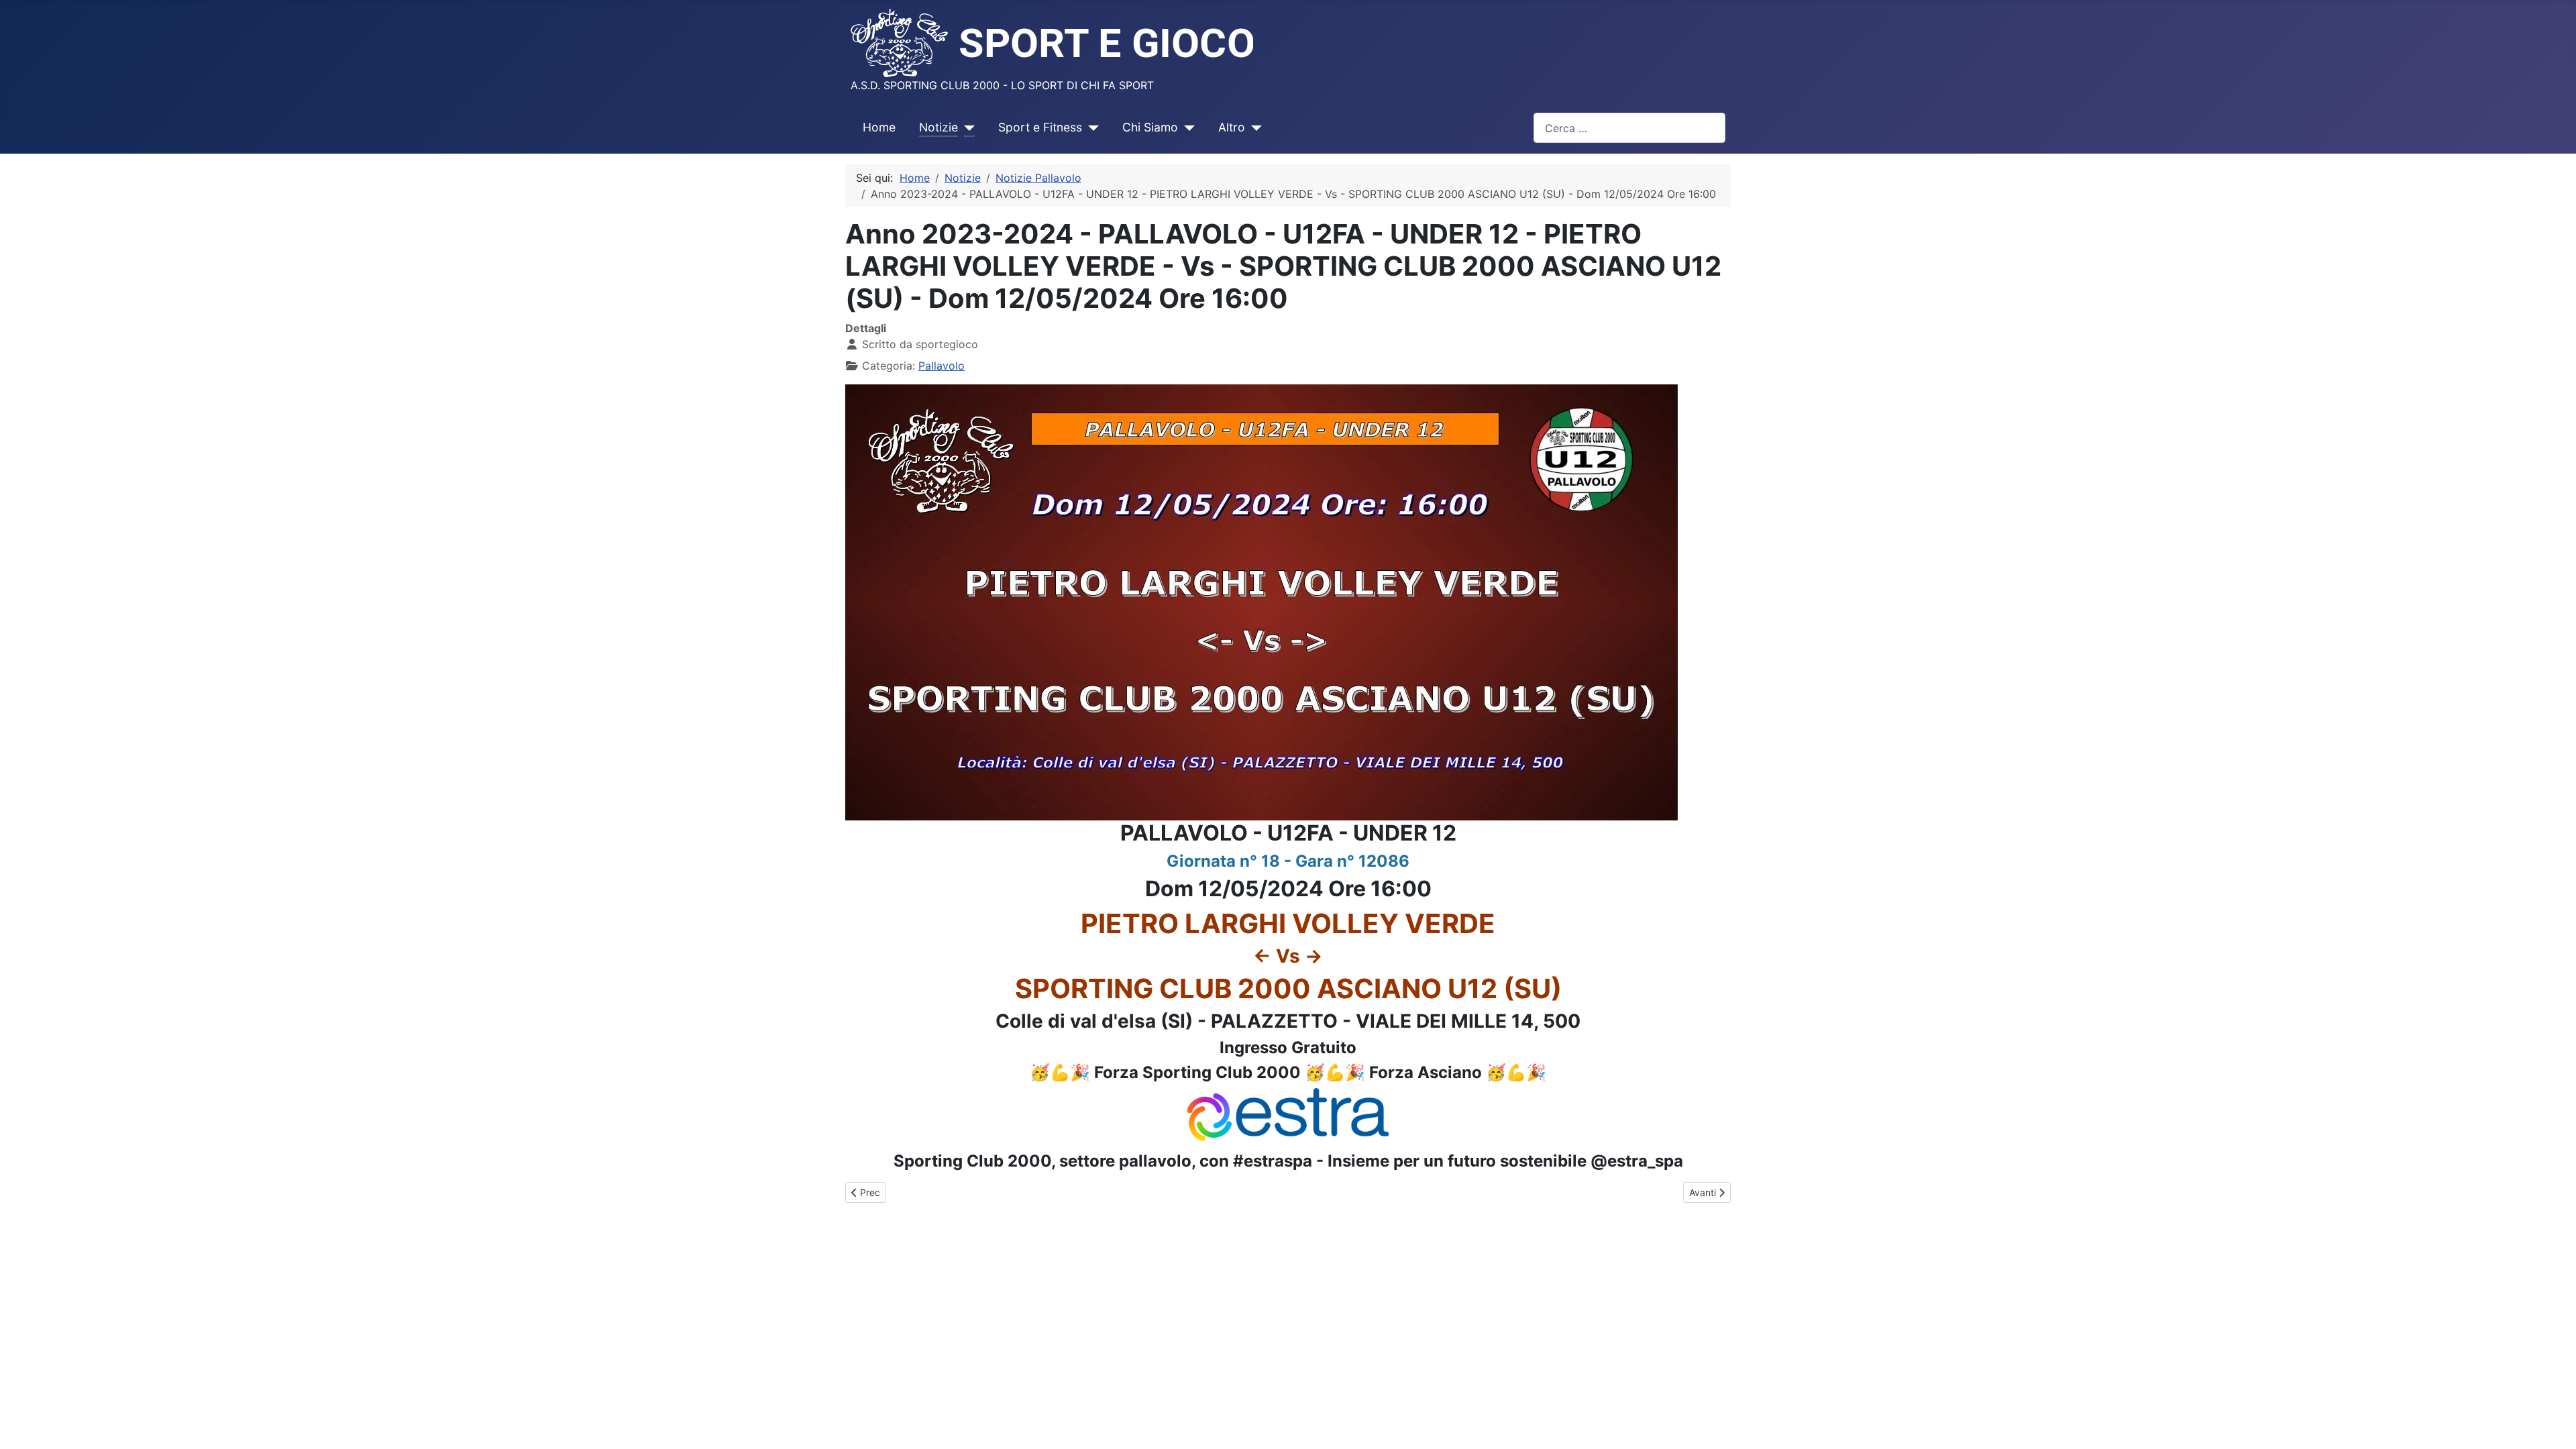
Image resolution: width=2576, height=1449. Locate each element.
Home (879, 127)
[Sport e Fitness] (1090, 127)
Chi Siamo (1150, 127)
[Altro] (1253, 127)
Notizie (938, 127)
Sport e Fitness (1040, 127)
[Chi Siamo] (1186, 127)
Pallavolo (942, 366)
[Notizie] (966, 127)
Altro (1232, 127)
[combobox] (1629, 128)
